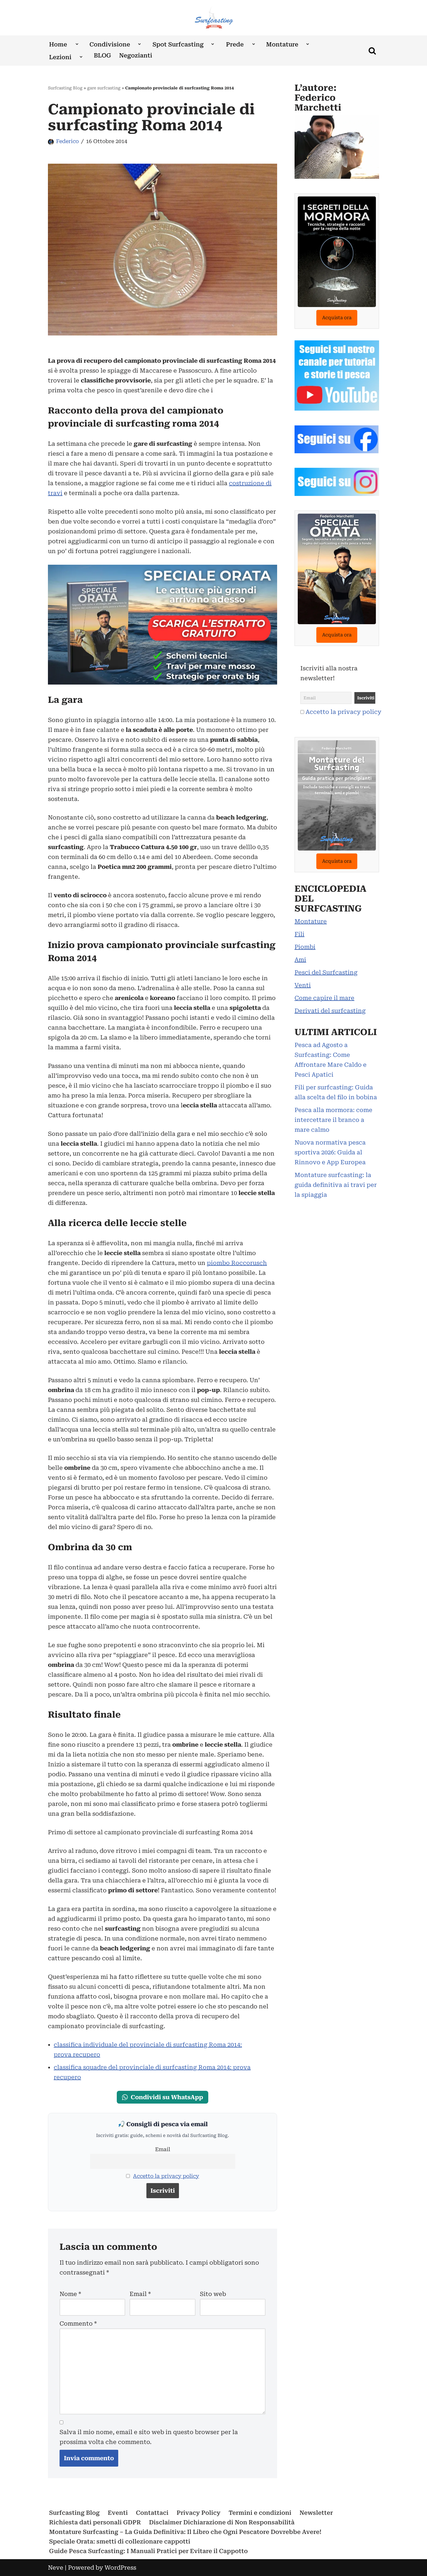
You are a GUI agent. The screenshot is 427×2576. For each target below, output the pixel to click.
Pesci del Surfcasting (326, 972)
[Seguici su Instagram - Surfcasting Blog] (337, 494)
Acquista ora (337, 318)
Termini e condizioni (260, 2513)
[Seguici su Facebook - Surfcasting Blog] (337, 451)
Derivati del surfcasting (330, 1011)
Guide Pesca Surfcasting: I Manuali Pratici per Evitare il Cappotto (148, 2551)
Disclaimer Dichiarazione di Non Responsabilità (222, 2522)
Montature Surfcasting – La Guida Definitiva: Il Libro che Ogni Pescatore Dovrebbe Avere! (185, 2532)
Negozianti (136, 55)
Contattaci (152, 2513)
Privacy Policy (199, 2513)
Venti (303, 985)
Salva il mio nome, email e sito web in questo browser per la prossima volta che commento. (149, 2437)
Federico (67, 141)
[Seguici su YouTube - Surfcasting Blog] (337, 409)
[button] (77, 44)
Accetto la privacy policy (166, 2176)
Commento (78, 2324)
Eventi (118, 2513)
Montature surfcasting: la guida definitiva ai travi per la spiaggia (336, 1185)
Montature (311, 921)
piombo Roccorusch (237, 1263)
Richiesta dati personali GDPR (95, 2522)
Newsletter (316, 2513)
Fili (299, 934)
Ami (300, 960)
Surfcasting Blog (65, 88)
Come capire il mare (324, 998)
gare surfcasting (104, 88)
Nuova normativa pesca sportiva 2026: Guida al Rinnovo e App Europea (330, 1152)
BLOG (102, 55)
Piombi (305, 947)
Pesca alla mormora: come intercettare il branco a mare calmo (333, 1120)
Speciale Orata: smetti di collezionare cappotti (120, 2541)
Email (163, 2149)
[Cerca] (372, 51)
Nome (70, 2294)
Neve (56, 2568)
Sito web (213, 2294)
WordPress (120, 2568)
